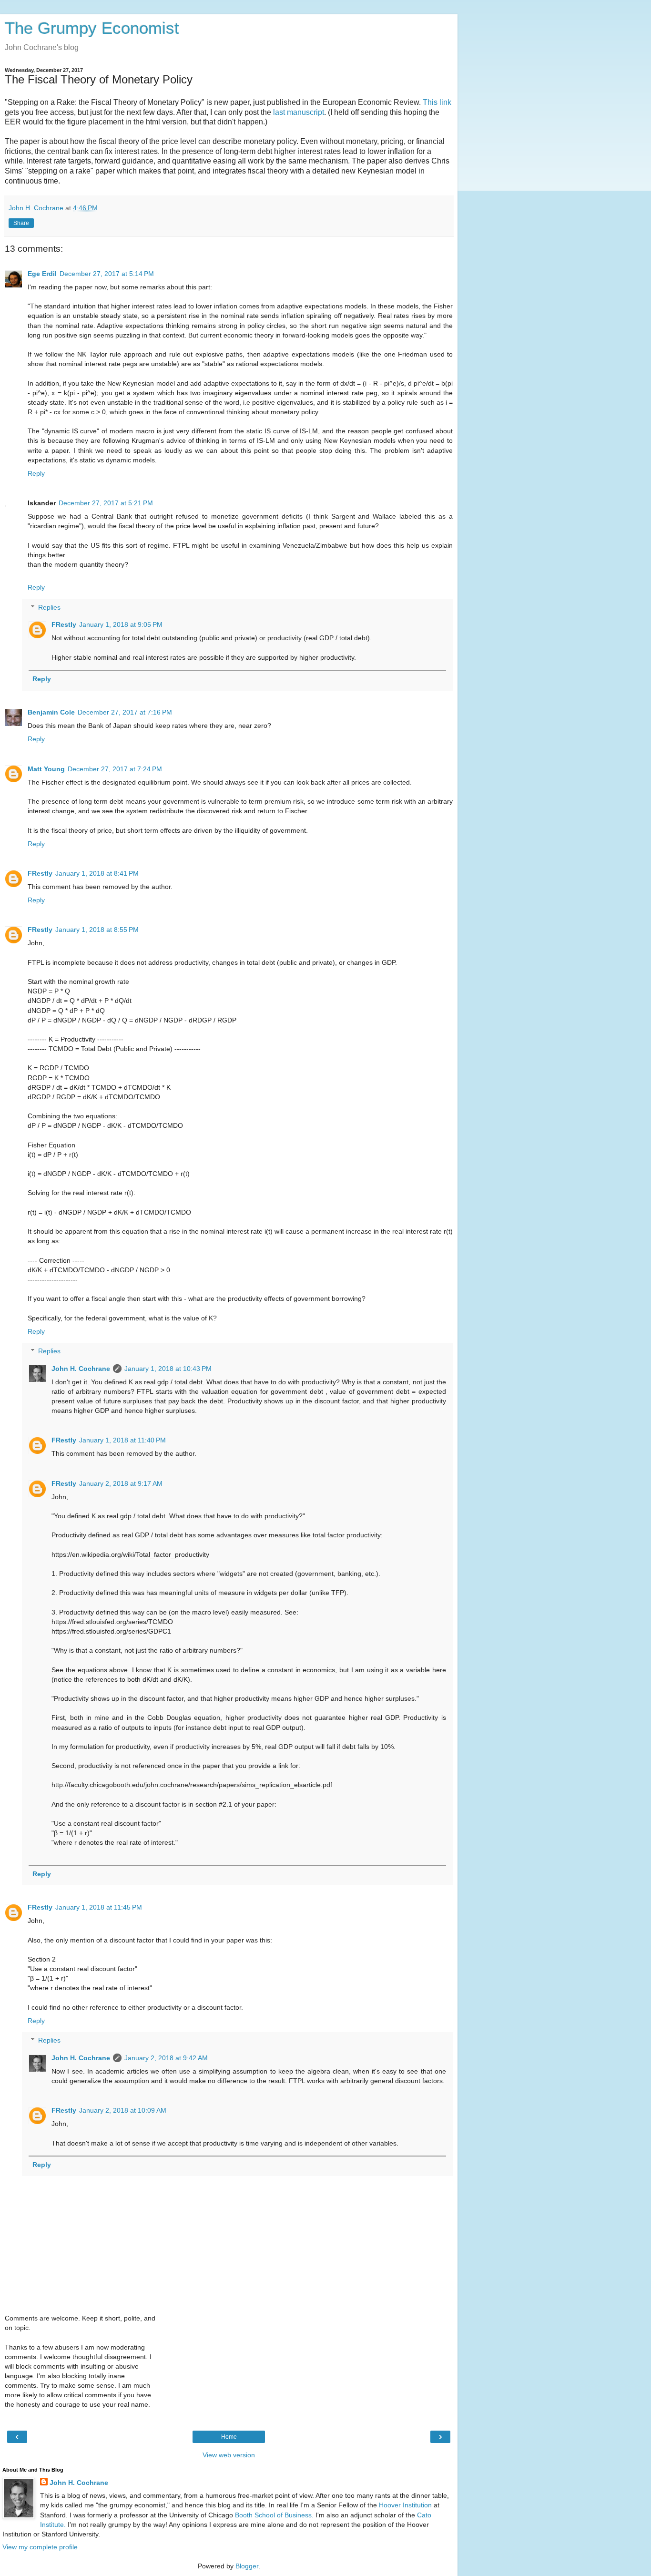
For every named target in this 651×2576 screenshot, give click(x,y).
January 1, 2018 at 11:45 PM (99, 1907)
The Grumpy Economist (92, 28)
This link (437, 102)
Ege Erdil (42, 274)
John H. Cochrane (81, 1369)
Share (21, 223)
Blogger (247, 2566)
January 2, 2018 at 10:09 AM (123, 2110)
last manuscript (299, 112)
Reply (36, 473)
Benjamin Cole (51, 712)
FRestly (64, 624)
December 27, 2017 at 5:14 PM (107, 274)
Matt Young (46, 769)
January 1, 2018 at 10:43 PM (168, 1369)
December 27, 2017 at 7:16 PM (125, 712)
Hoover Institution (405, 2505)
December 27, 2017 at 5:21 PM (106, 503)
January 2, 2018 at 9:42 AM (166, 2058)
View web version (229, 2455)
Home (229, 2437)
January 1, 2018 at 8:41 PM (97, 873)
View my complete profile (40, 2547)
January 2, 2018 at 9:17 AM (121, 1483)
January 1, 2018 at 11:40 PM (122, 1440)
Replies (49, 607)
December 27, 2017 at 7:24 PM (115, 769)
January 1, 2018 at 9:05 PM (121, 624)
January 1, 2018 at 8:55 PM (97, 930)
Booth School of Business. (274, 2515)
